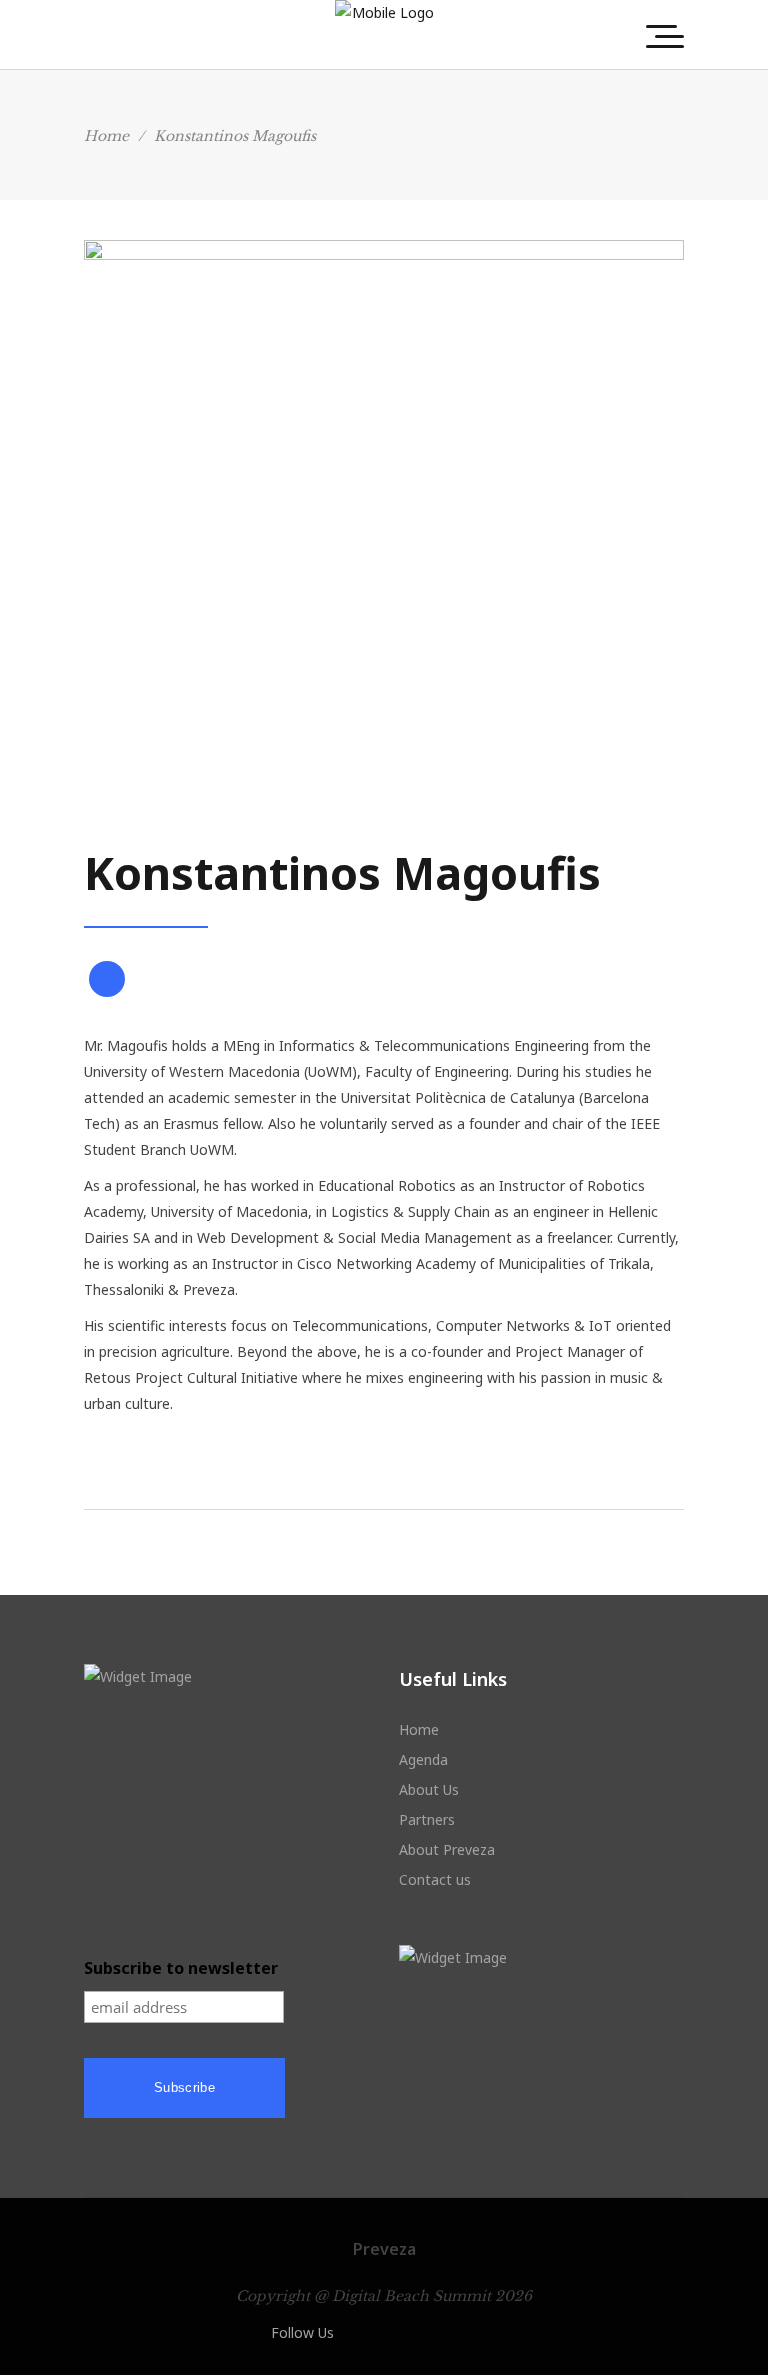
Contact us (435, 1879)
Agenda (423, 1759)
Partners (427, 1819)
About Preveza (447, 1849)
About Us (429, 1789)
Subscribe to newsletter (181, 1968)
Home (106, 136)
